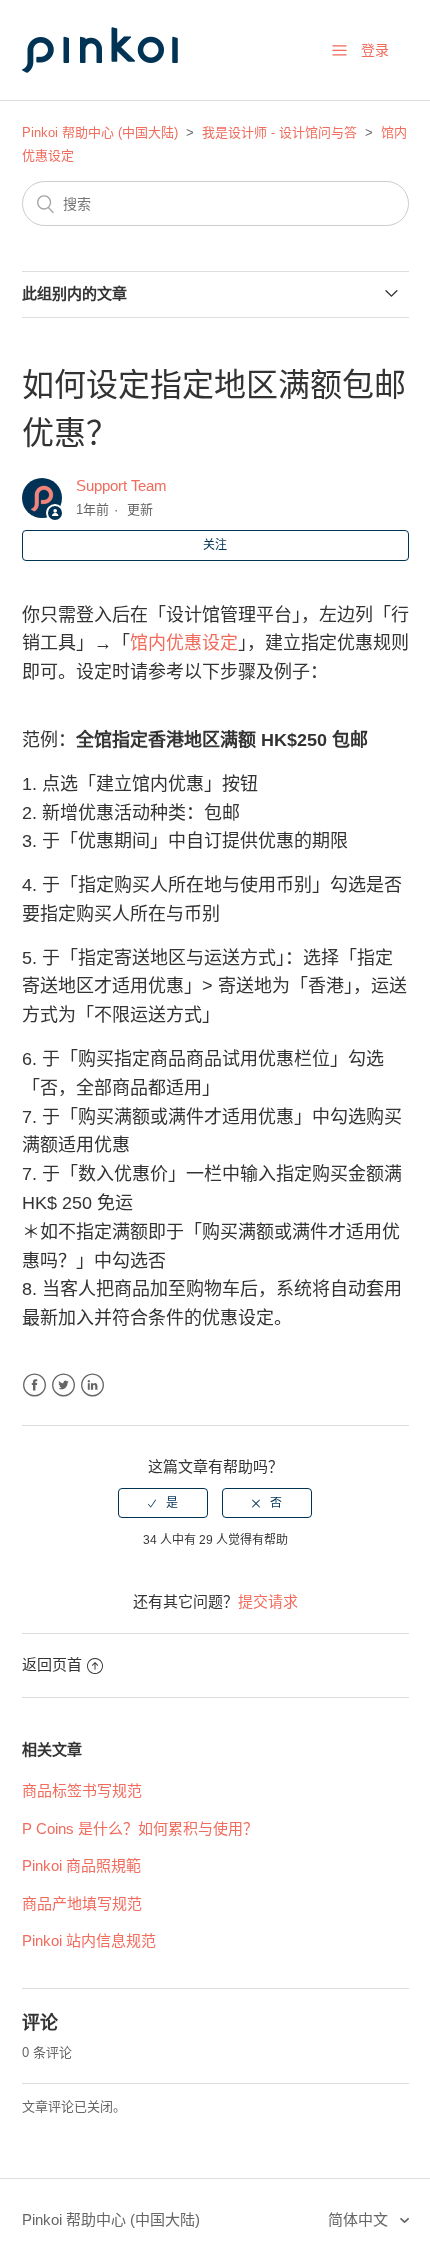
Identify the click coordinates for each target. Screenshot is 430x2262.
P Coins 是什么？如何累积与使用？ (140, 1828)
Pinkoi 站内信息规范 (89, 1940)
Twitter (63, 1385)
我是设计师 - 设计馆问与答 (279, 132)
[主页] (122, 91)
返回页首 (52, 1664)
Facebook (34, 1385)
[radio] (163, 1503)
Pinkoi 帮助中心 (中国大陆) (100, 132)
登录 (375, 50)
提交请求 (268, 1601)
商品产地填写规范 (82, 1903)
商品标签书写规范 (82, 1790)
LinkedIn (92, 1385)
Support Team (121, 485)
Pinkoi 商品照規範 (81, 1865)
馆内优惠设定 (184, 643)
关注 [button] (215, 545)
